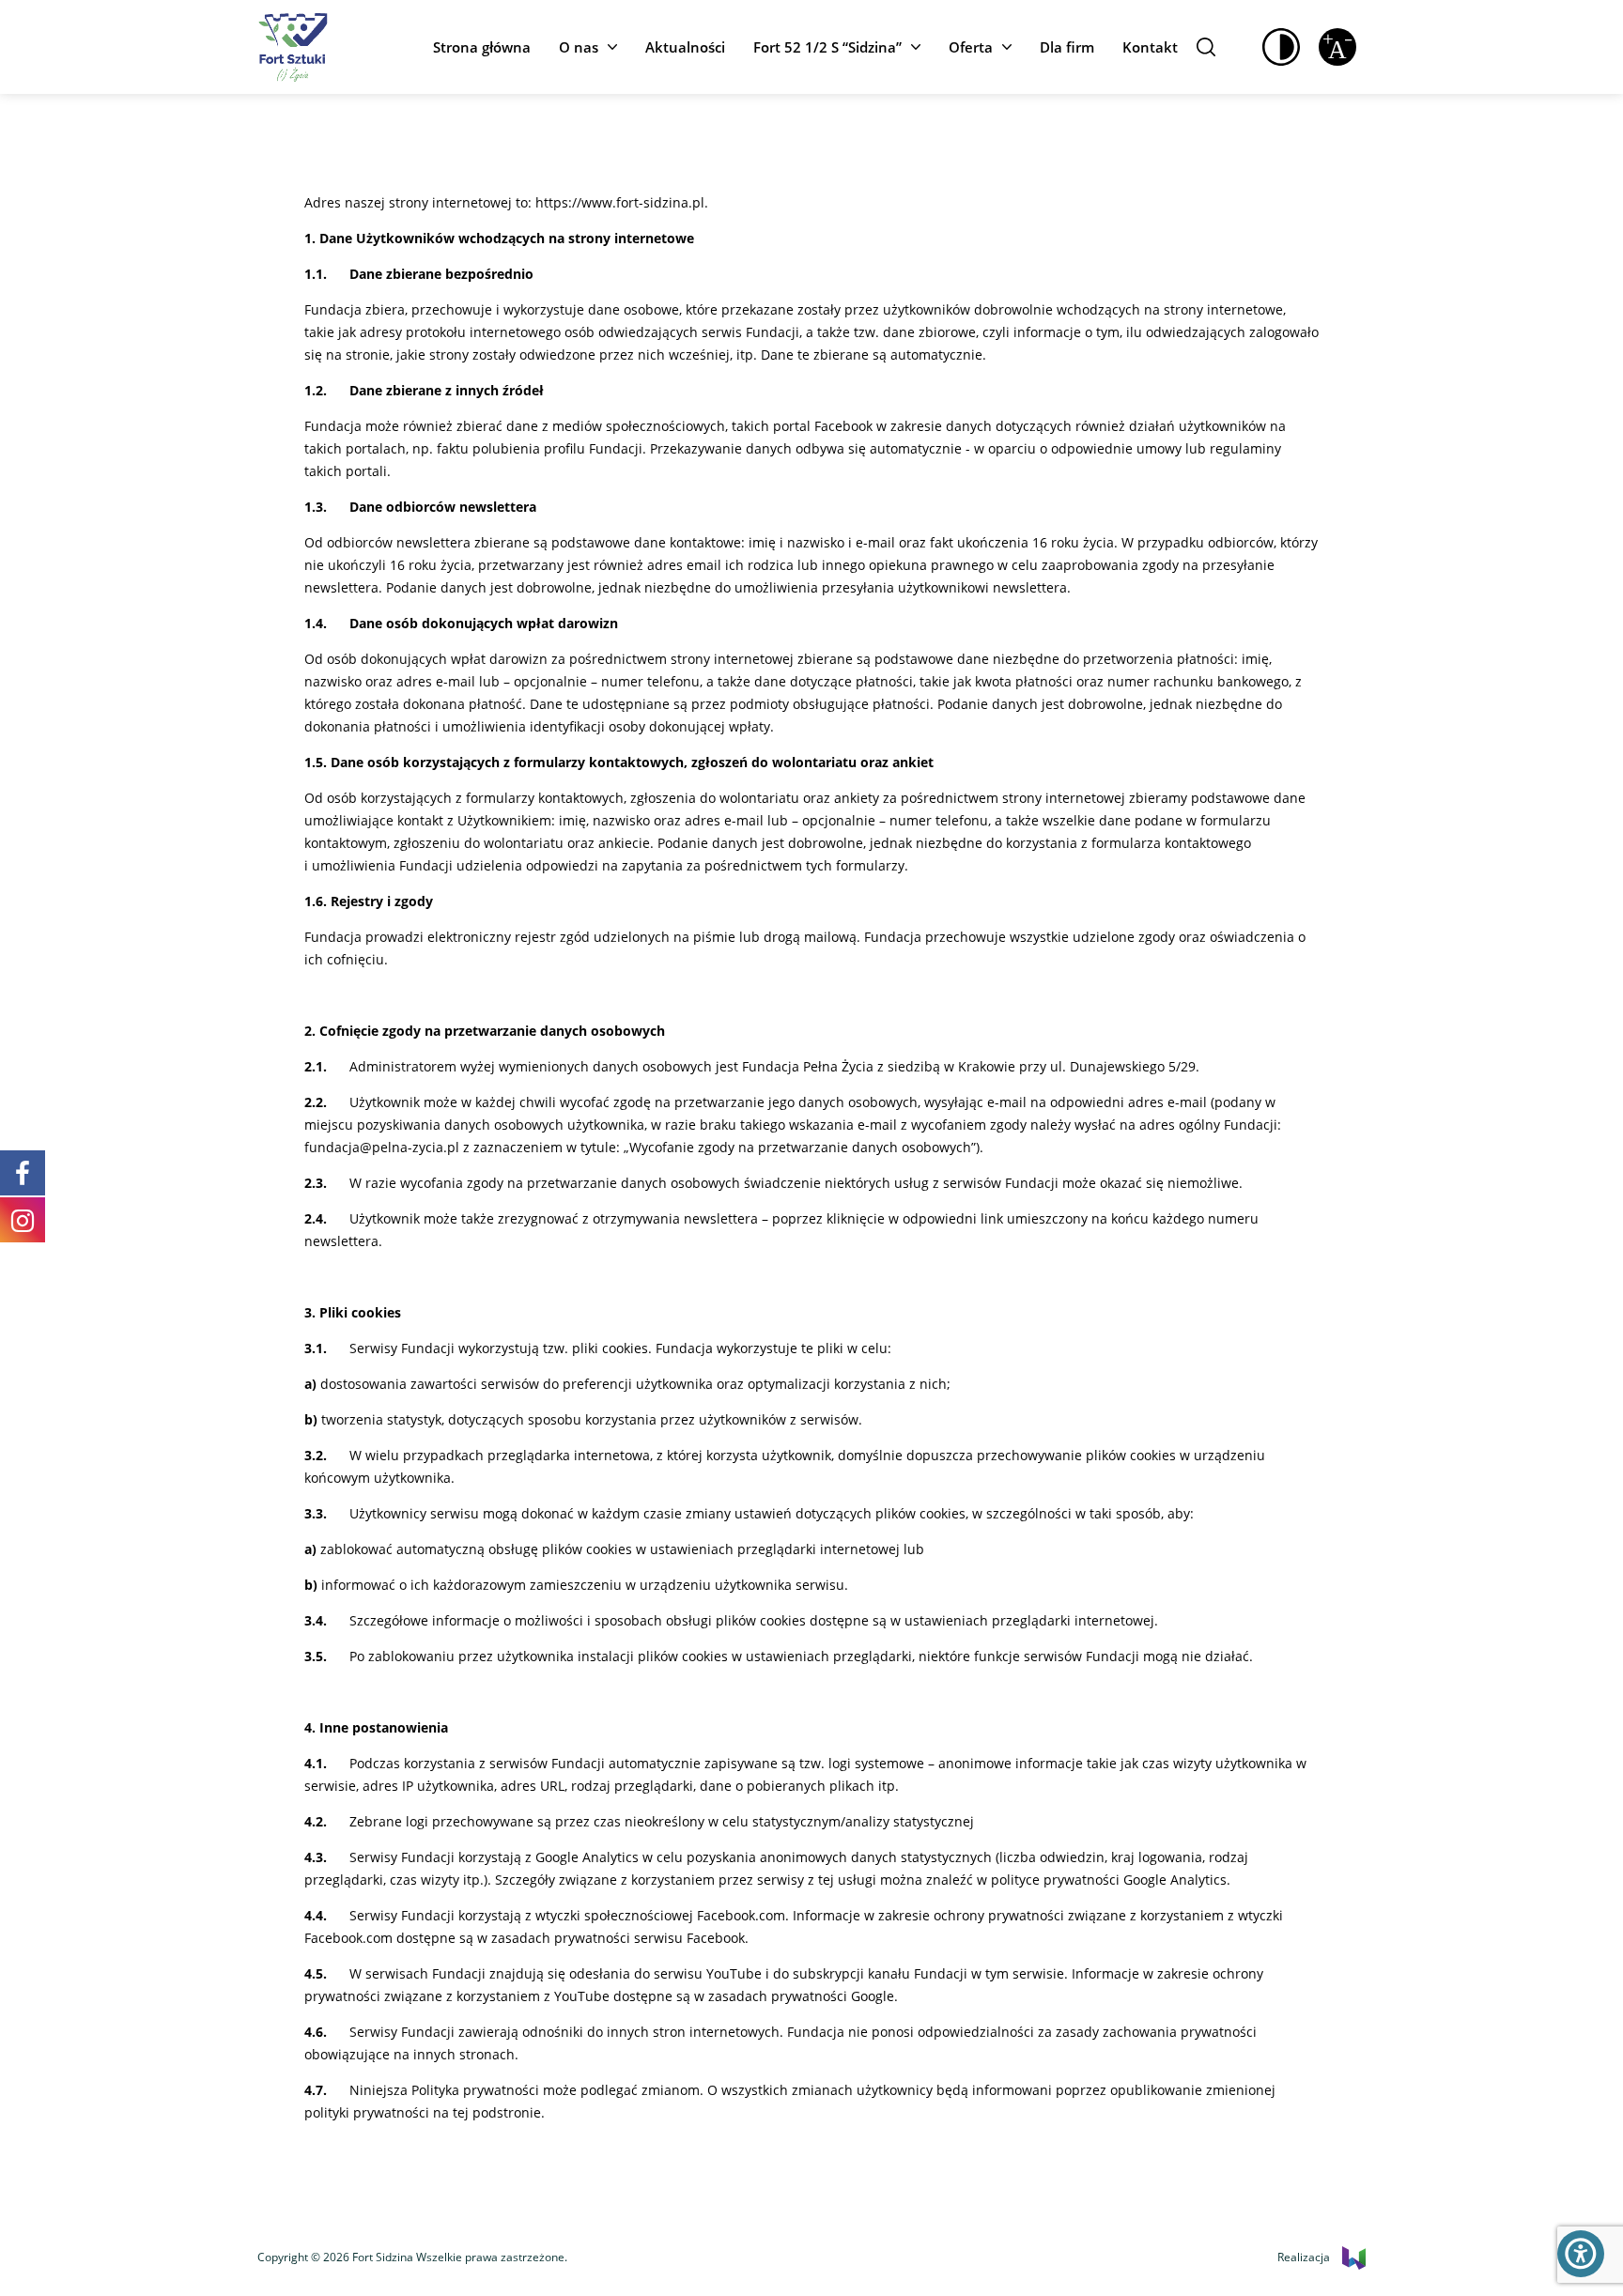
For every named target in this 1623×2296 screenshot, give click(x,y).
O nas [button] (579, 47)
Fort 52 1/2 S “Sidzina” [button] (827, 47)
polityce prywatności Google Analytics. (1111, 1880)
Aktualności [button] (685, 47)
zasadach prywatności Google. (803, 1996)
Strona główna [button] (482, 47)
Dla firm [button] (1067, 47)
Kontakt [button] (1150, 47)
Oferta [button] (971, 47)
